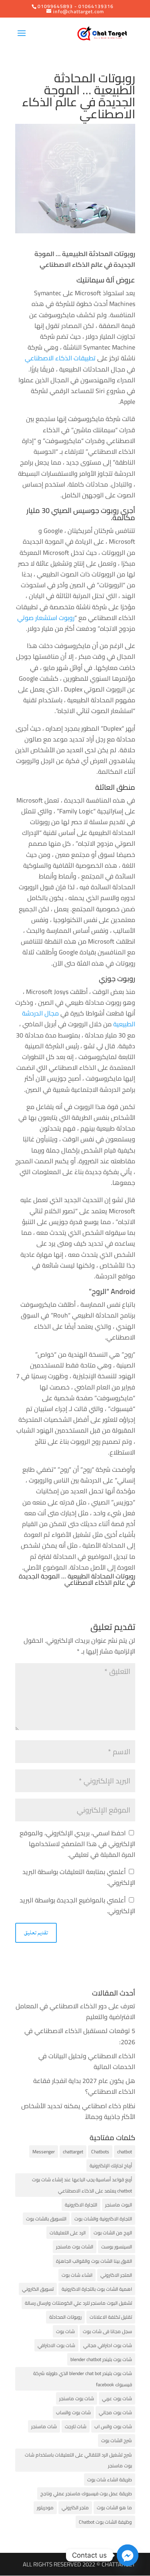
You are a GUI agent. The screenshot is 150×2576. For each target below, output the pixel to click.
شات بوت (65, 2331)
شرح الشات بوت (117, 2440)
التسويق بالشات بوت (46, 2219)
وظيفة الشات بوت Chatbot (105, 2522)
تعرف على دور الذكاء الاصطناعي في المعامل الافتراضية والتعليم (75, 2011)
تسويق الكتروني (38, 2289)
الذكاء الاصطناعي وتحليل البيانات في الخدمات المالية (87, 2061)
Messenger (44, 2152)
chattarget (73, 2152)
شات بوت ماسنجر (77, 2398)
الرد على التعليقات (68, 2233)
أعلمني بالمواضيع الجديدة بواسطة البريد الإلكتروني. (77, 1905)
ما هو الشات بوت (114, 2507)
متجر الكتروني (75, 2507)
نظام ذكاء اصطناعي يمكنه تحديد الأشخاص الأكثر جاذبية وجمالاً (78, 2111)
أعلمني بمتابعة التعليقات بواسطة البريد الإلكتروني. (79, 1877)
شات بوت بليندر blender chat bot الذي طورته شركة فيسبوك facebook (83, 2379)
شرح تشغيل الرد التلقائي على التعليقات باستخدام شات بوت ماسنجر (78, 2460)
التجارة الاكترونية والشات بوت (103, 2219)
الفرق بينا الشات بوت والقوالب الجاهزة (94, 2261)
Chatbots (100, 2152)
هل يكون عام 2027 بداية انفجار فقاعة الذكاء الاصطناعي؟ (84, 2086)
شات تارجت (76, 2426)
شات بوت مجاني (115, 2412)
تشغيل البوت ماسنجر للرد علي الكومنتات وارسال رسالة (78, 2303)
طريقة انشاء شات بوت (110, 2480)
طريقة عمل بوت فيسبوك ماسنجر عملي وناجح (86, 2494)
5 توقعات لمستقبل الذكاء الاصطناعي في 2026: (80, 2036)
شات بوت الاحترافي (56, 2345)
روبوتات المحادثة (65, 2317)
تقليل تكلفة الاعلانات (111, 2317)
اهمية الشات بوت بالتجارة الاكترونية (97, 2289)
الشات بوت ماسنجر (75, 2247)
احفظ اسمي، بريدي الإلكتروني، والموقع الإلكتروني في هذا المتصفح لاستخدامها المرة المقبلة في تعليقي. (77, 1844)
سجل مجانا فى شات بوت (107, 2331)
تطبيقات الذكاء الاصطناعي (60, 358)
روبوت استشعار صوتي (46, 618)
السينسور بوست (117, 2247)
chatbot (125, 2152)
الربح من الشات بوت (113, 2233)
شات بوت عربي (117, 2398)
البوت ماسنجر (119, 2205)
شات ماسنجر (44, 2426)
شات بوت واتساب (73, 2412)
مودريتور (45, 2507)
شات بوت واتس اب (113, 2426)
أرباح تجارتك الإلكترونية (111, 2166)
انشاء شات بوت (77, 2275)
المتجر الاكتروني (116, 2275)
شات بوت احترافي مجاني (108, 2345)
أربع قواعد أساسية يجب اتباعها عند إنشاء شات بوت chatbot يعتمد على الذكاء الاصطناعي (82, 2185)
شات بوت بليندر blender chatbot (101, 2359)
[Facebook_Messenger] (128, 2555)
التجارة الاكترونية (81, 2205)
